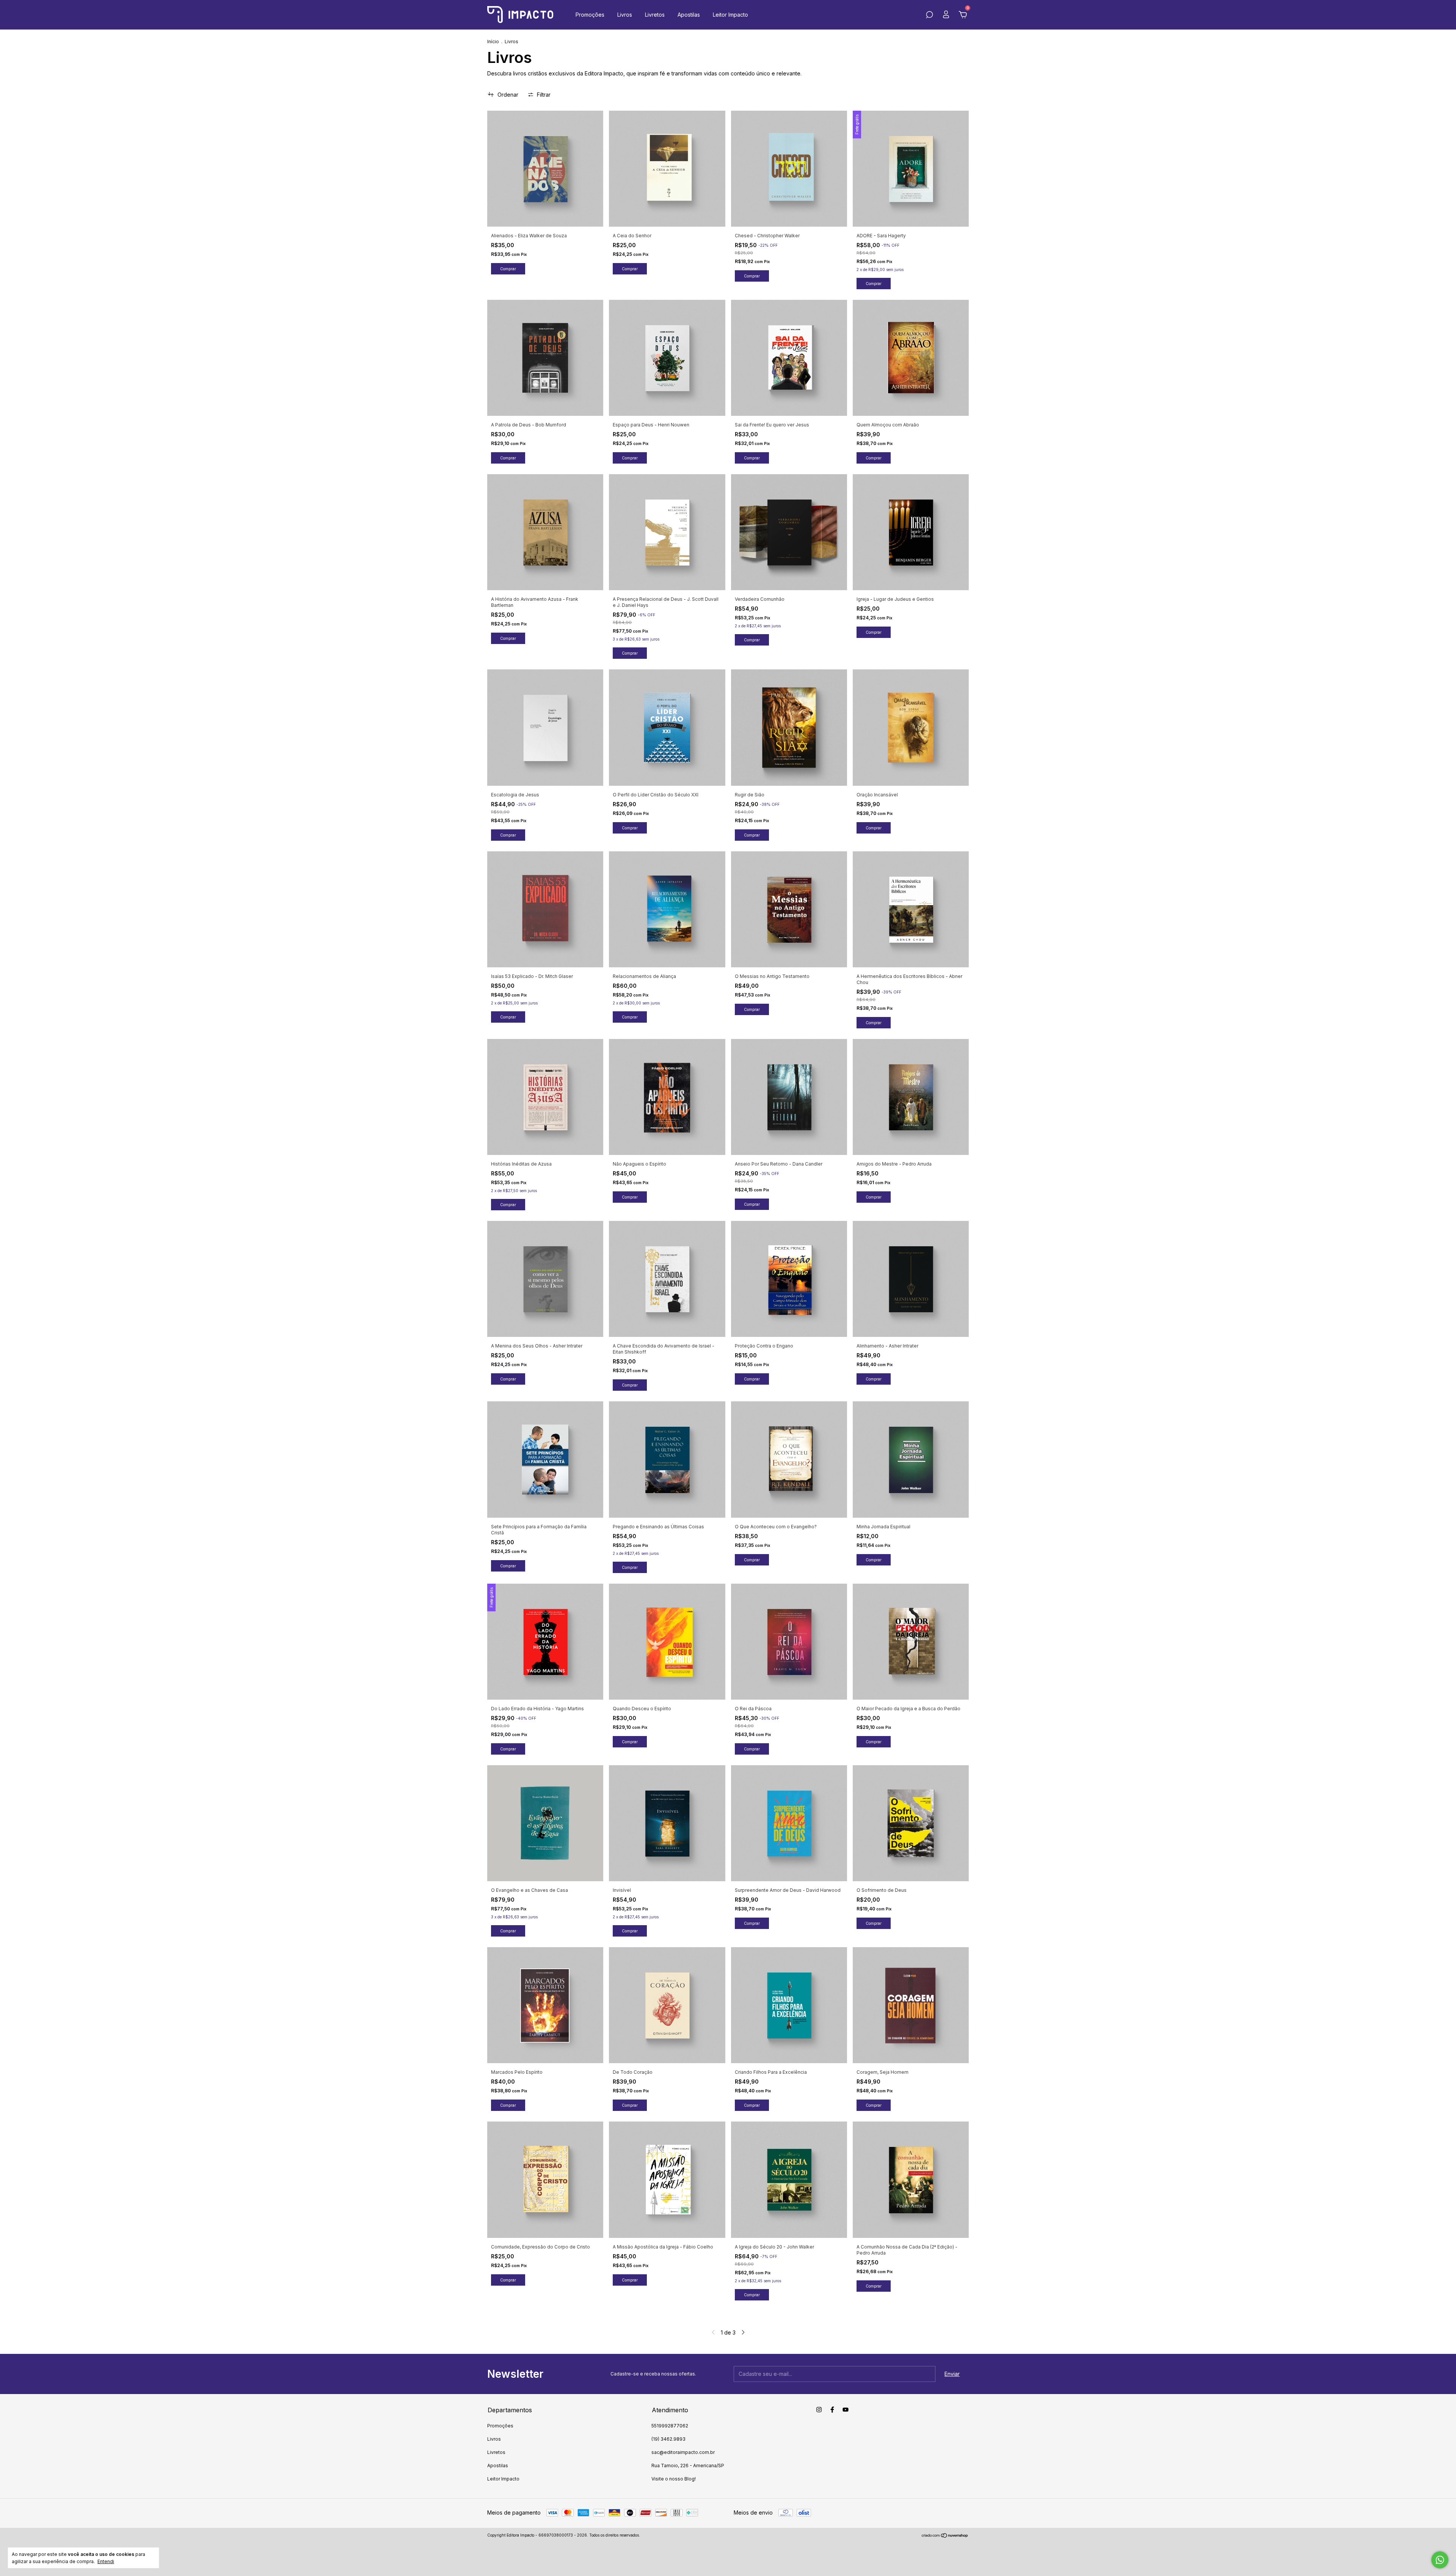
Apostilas (689, 15)
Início (493, 42)
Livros (625, 15)
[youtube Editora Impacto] (846, 2410)
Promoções (590, 15)
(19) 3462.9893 (668, 2439)
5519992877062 (670, 2426)
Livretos (655, 15)
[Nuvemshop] (945, 2536)
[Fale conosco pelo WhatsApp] (1440, 2560)
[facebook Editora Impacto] (832, 2410)
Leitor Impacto (730, 15)
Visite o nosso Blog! (674, 2479)
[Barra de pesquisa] (929, 16)
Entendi (106, 2561)
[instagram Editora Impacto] (819, 2410)
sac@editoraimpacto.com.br (683, 2452)
